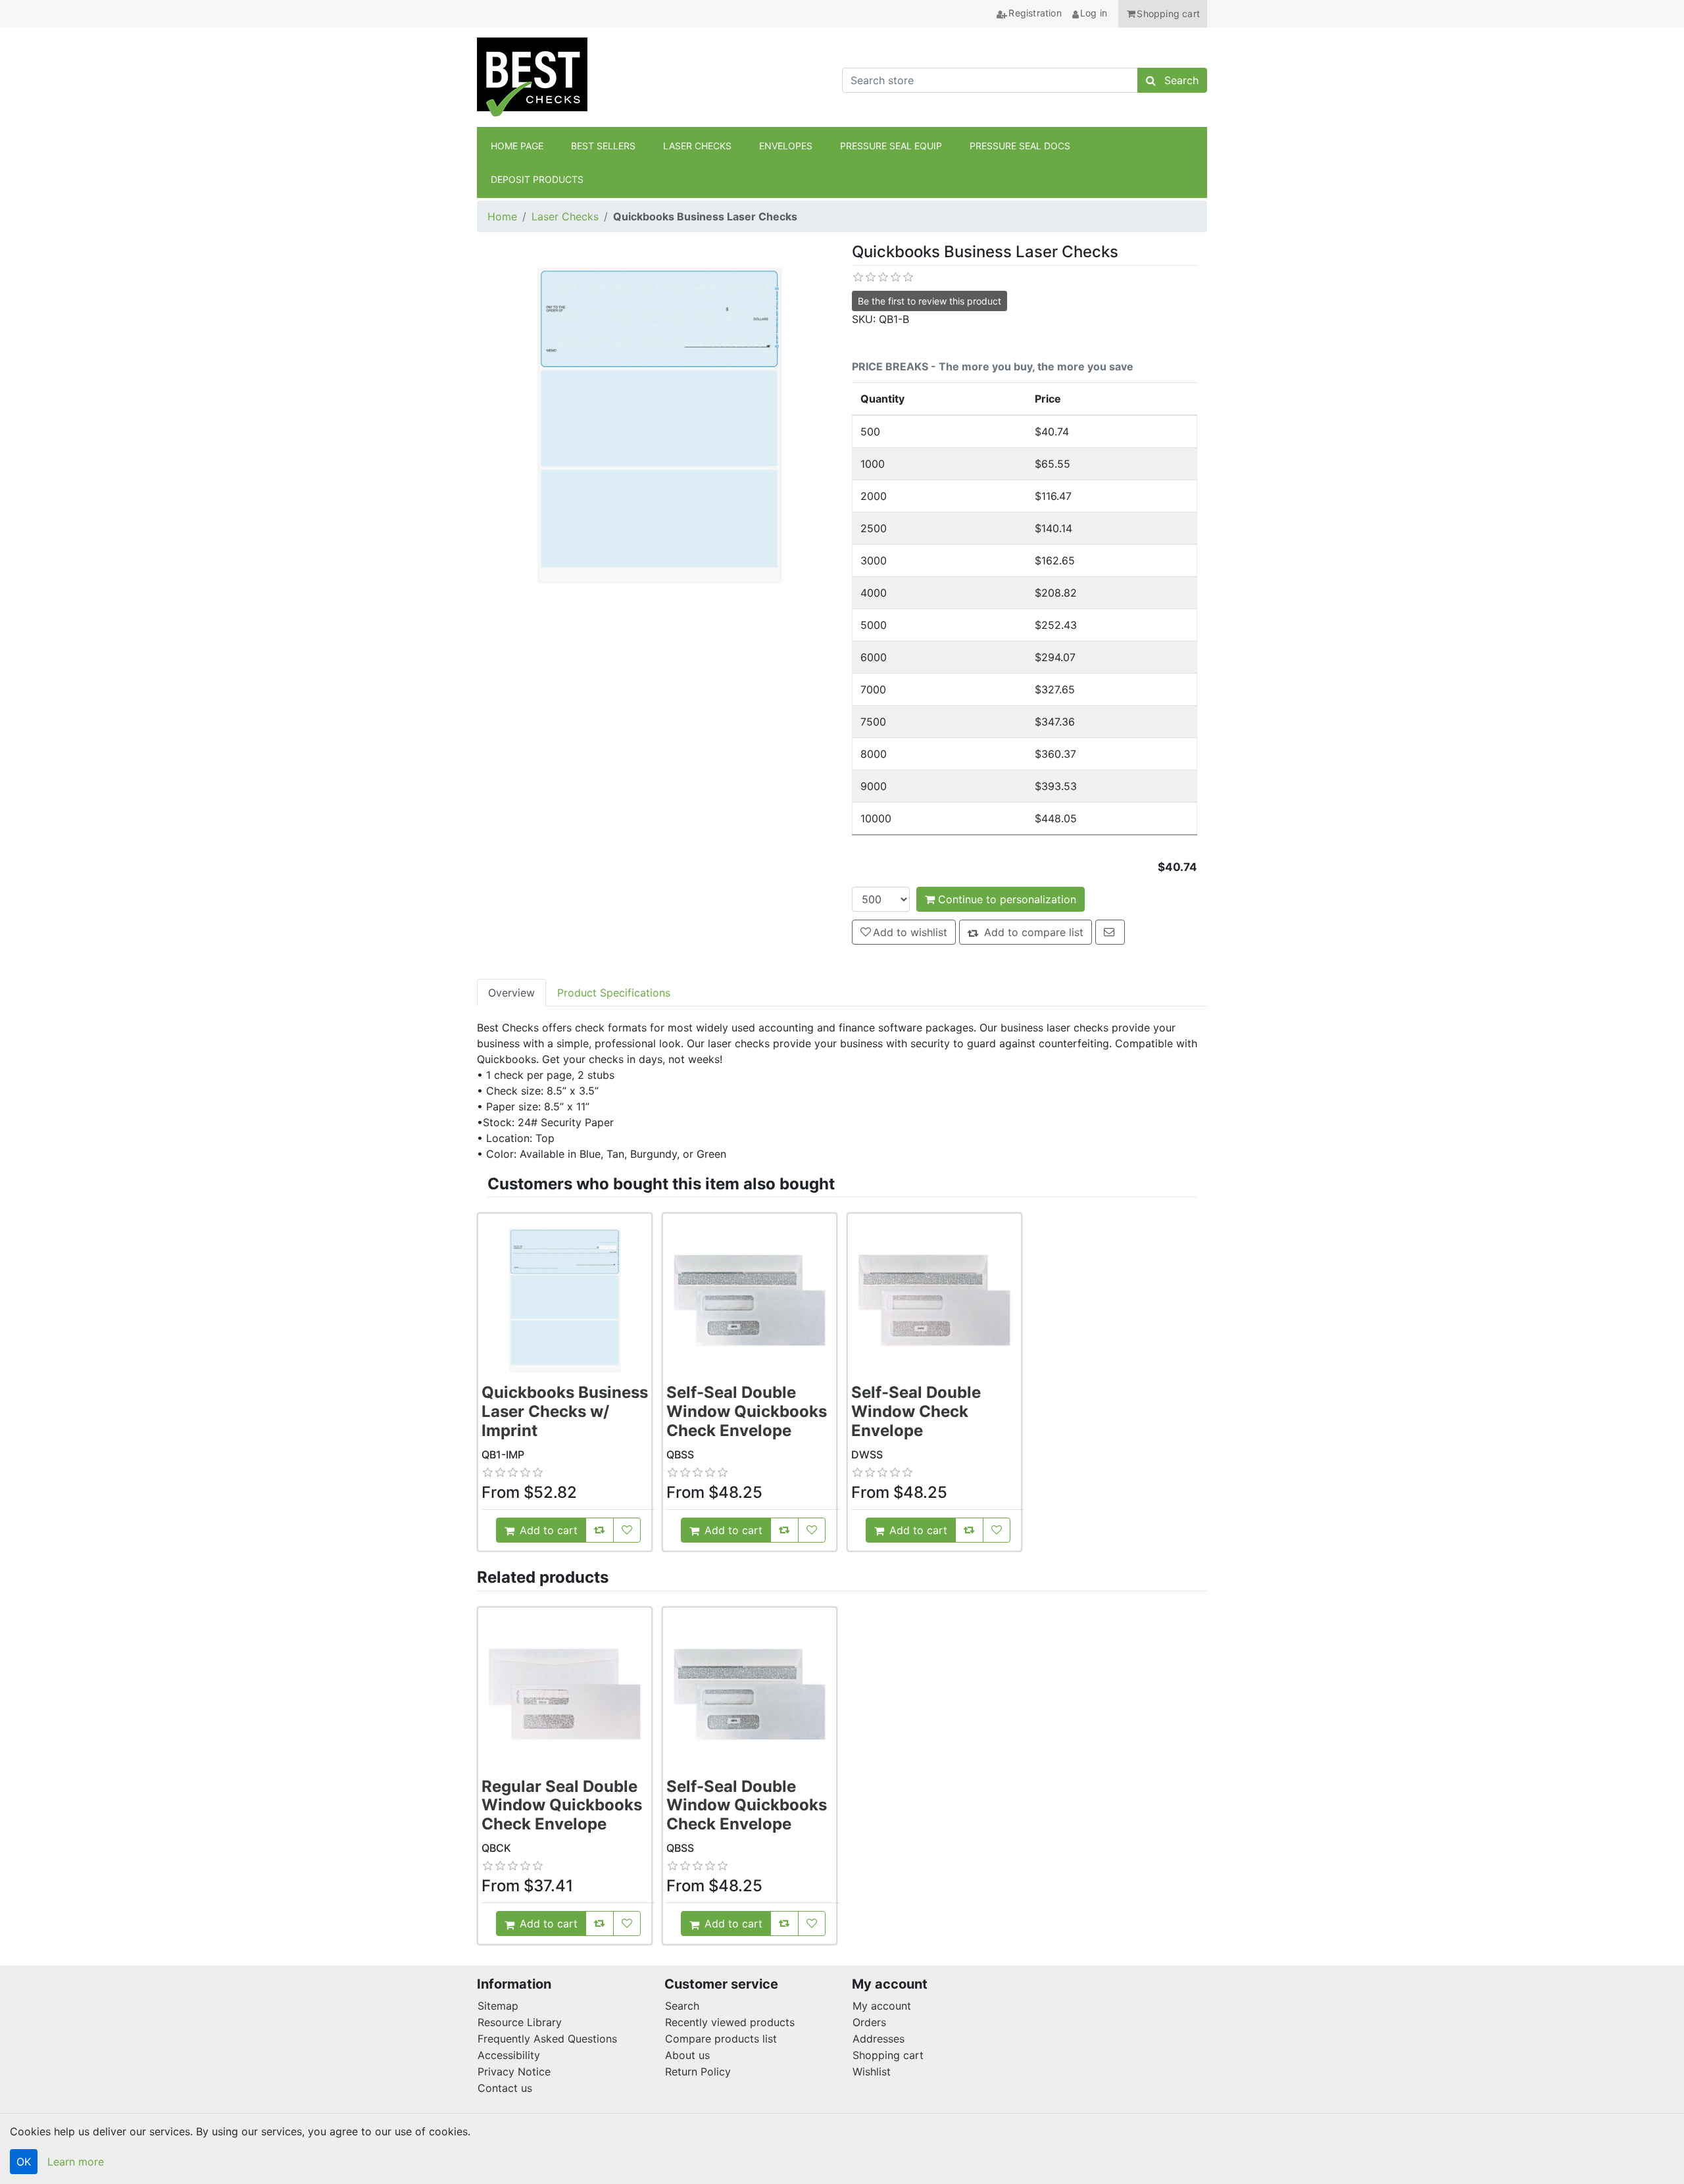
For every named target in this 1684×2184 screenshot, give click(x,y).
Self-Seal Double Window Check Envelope (916, 1411)
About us (687, 2055)
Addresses (879, 2039)
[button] (1163, 14)
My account (882, 2006)
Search (682, 2006)
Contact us (505, 2088)
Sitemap (498, 2006)
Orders (869, 2022)
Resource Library (520, 2022)
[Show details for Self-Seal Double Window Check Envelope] (934, 1300)
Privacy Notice (514, 2072)
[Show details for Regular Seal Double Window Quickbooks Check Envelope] (565, 1694)
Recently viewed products (730, 2022)
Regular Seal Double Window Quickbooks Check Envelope (562, 1805)
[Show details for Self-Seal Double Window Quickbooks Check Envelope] (750, 1300)
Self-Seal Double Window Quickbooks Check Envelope (747, 1411)
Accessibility (509, 2055)
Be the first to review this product (929, 301)
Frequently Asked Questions (547, 2039)
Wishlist (872, 2072)
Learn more (76, 2162)
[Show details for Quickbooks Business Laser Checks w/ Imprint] (565, 1300)
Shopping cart (888, 2055)
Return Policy (698, 2072)
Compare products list (721, 2039)
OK (24, 2162)
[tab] (511, 993)
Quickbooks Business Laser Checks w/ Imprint (565, 1411)
